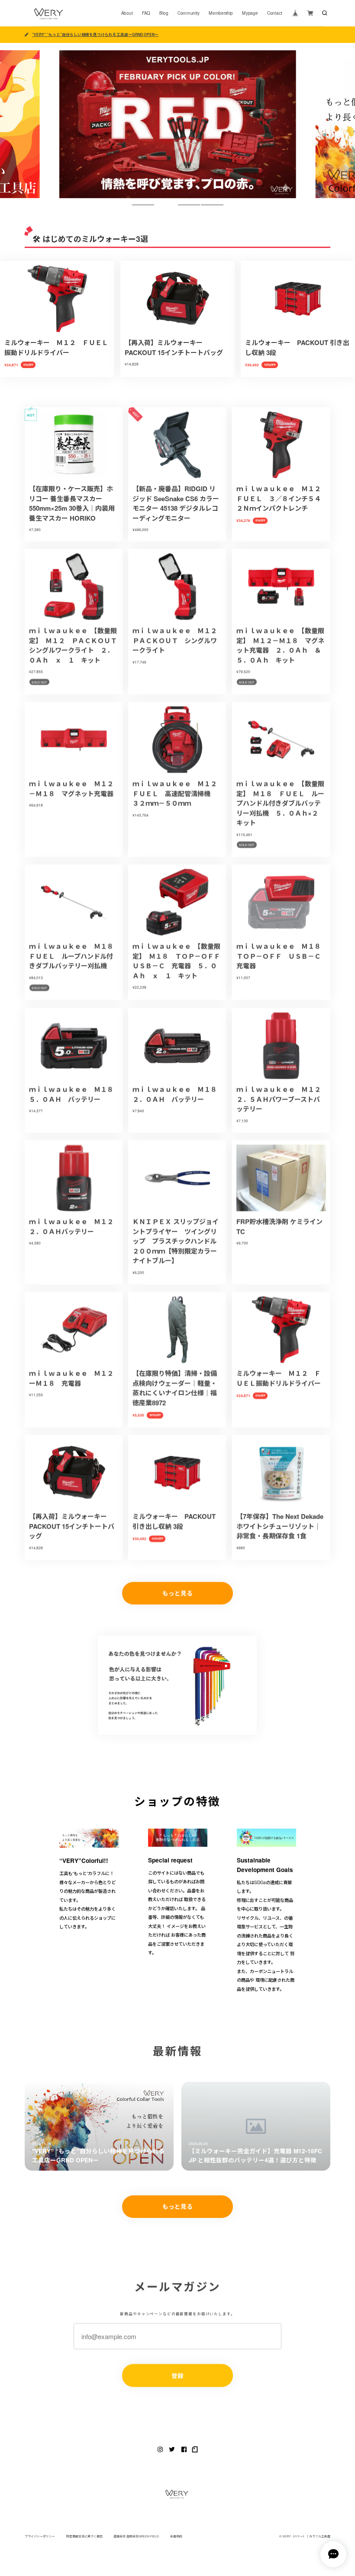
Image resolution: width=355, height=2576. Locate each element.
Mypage (250, 13)
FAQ (146, 13)
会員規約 (176, 2536)
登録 (177, 2375)
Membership (221, 13)
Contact (275, 13)
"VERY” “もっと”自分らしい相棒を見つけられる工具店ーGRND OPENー (95, 34)
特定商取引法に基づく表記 (84, 2536)
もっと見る (177, 1593)
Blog (164, 13)
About (127, 13)
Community (189, 13)
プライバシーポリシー (40, 2536)
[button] (143, 205)
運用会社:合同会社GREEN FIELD (136, 2536)
